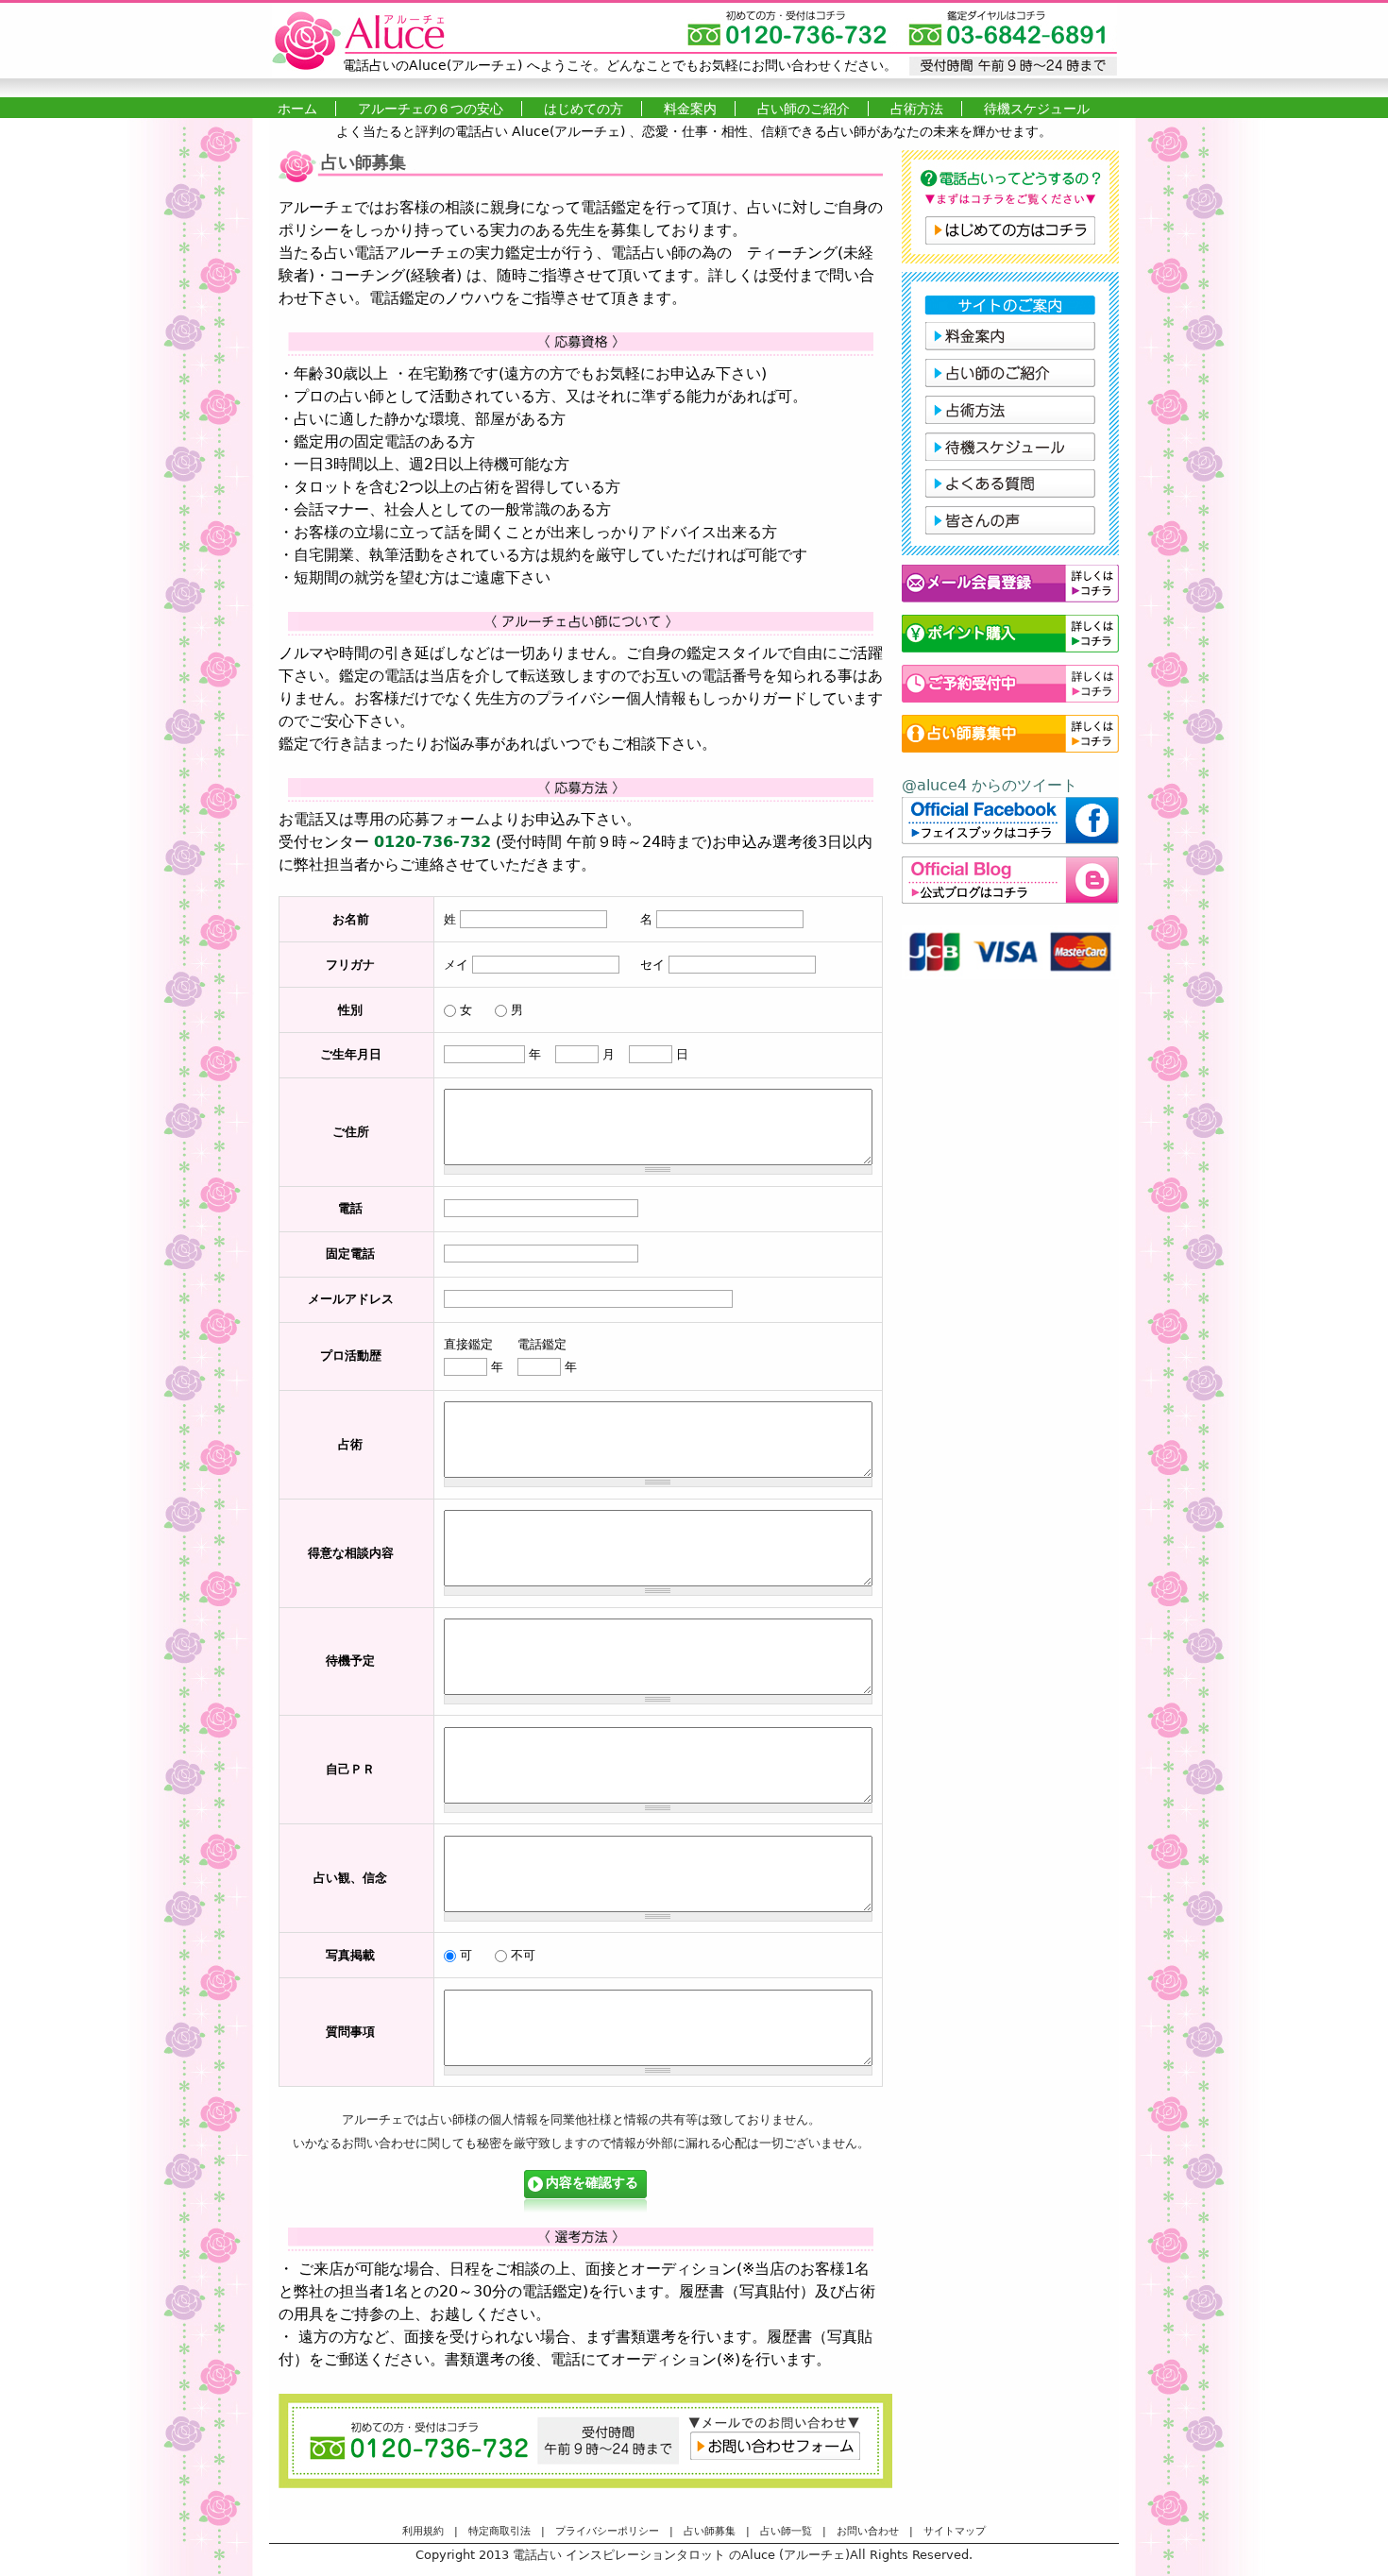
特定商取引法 (499, 2531)
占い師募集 (710, 2531)
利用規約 (423, 2531)
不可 (523, 1955)
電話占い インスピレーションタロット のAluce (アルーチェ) (681, 2555)
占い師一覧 (786, 2531)
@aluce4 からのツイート (990, 785)
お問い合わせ (868, 2531)
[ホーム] (694, 41)
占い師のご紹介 (804, 109)
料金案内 (690, 109)
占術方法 (917, 109)
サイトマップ (955, 2531)
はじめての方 (584, 109)
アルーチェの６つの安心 (431, 109)
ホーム (297, 109)
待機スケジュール (1037, 109)
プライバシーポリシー (607, 2531)
